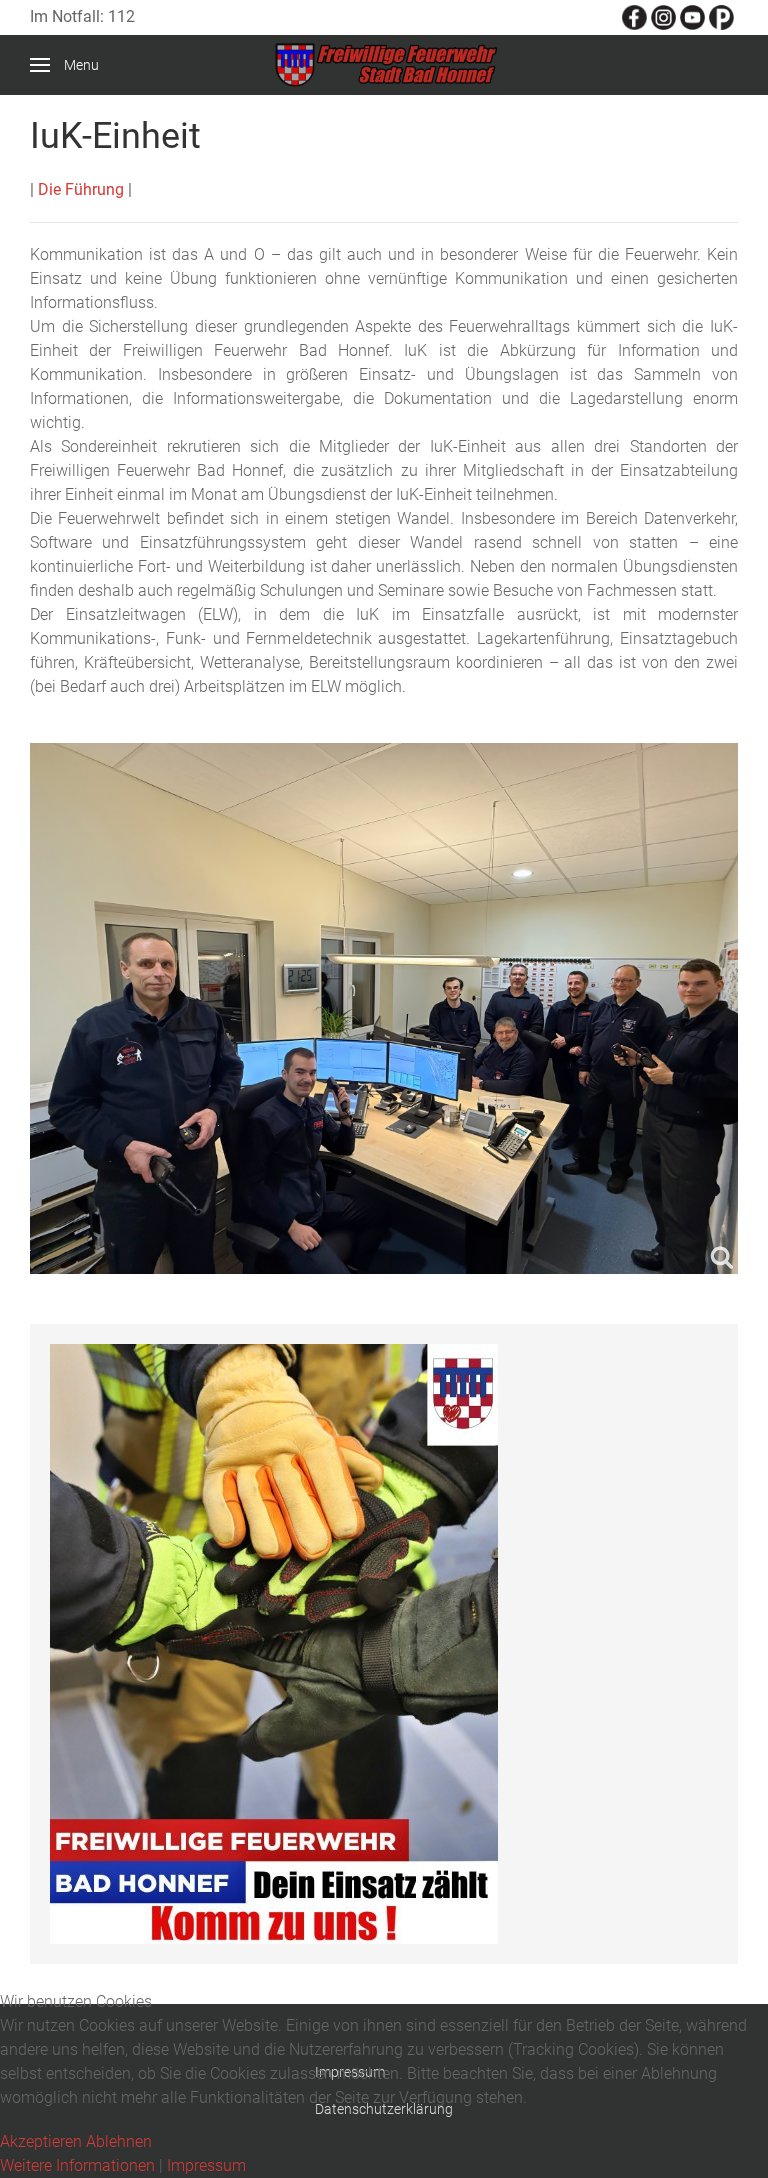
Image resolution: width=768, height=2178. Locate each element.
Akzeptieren (41, 2141)
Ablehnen (119, 2141)
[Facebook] (634, 16)
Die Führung (81, 189)
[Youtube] (692, 16)
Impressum (206, 2165)
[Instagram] (663, 16)
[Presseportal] (721, 16)
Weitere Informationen (77, 2165)
